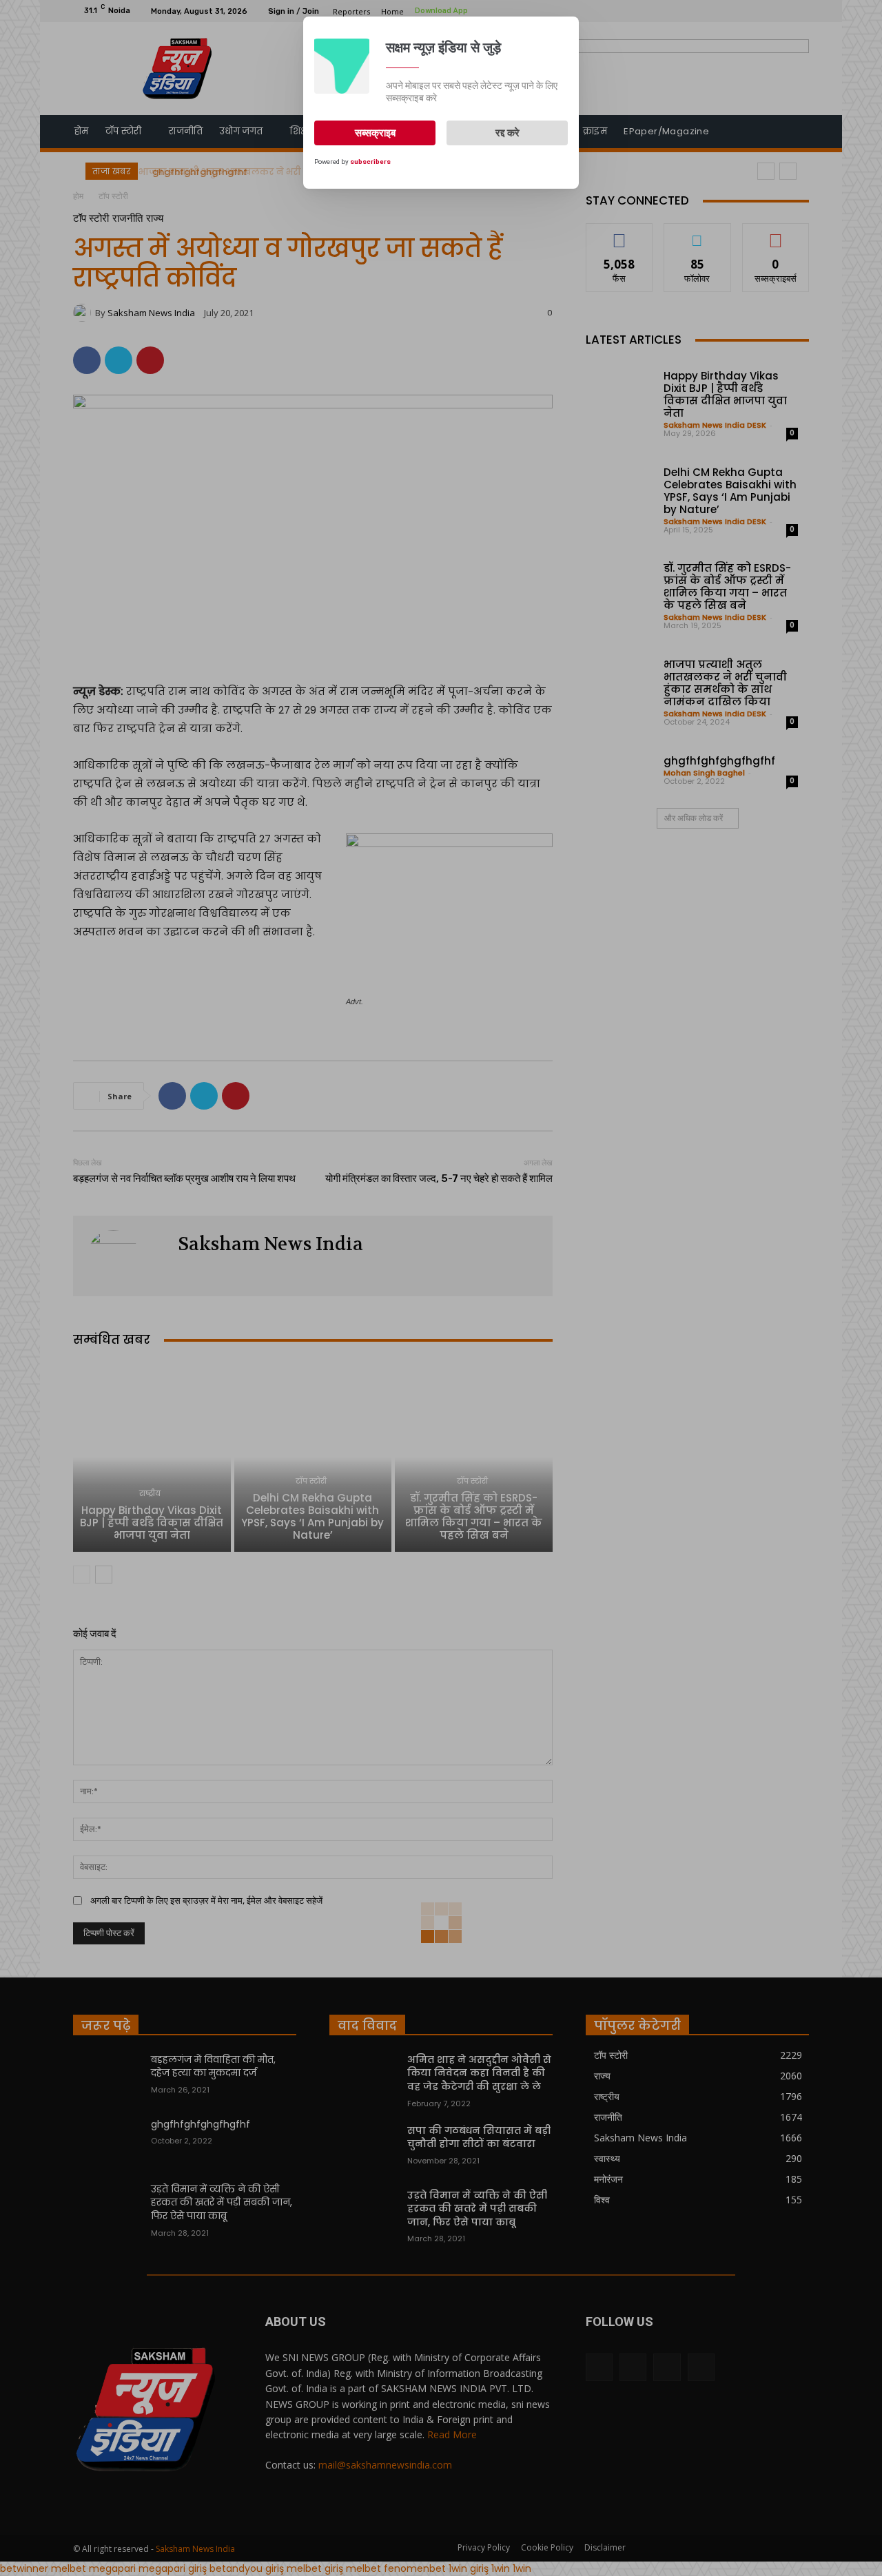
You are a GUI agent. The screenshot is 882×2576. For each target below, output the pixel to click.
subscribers (370, 162)
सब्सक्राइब (375, 133)
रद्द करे (507, 133)
